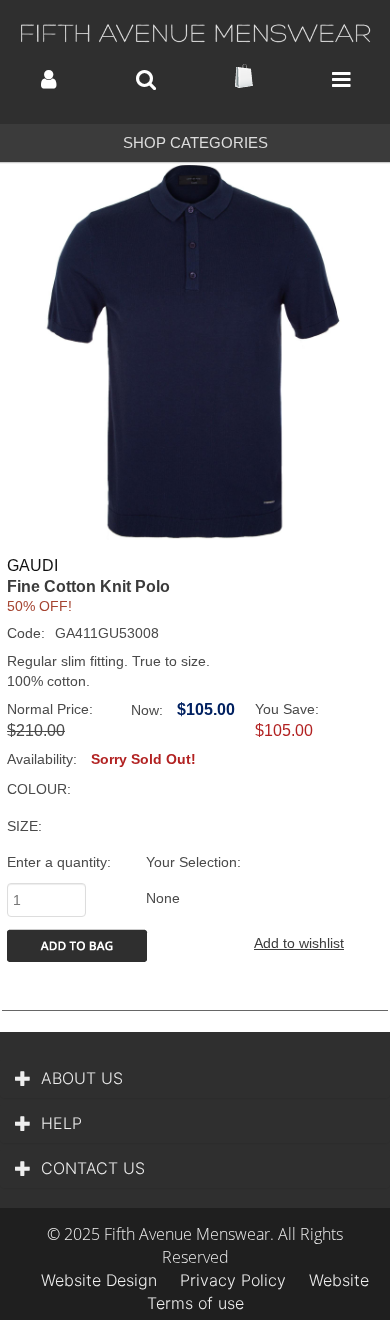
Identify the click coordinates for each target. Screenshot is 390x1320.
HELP (61, 1123)
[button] (48, 79)
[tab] (195, 1078)
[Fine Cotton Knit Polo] (195, 352)
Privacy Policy (233, 1280)
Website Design (99, 1280)
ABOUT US (82, 1078)
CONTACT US (93, 1168)
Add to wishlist (299, 943)
